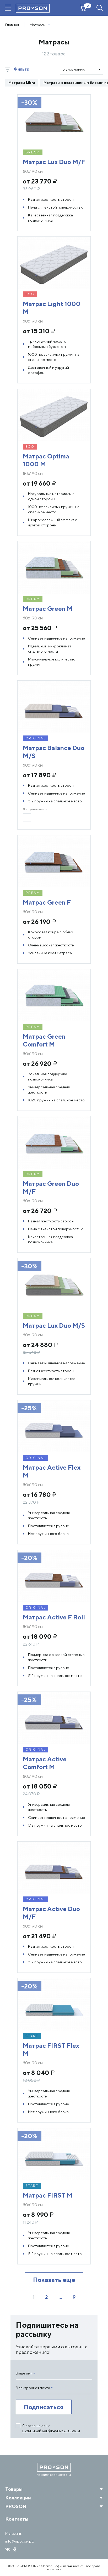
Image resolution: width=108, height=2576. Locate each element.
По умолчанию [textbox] (72, 69)
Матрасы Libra (22, 83)
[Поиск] (100, 8)
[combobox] (81, 69)
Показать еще (54, 2280)
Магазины (14, 2533)
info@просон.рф (20, 2541)
